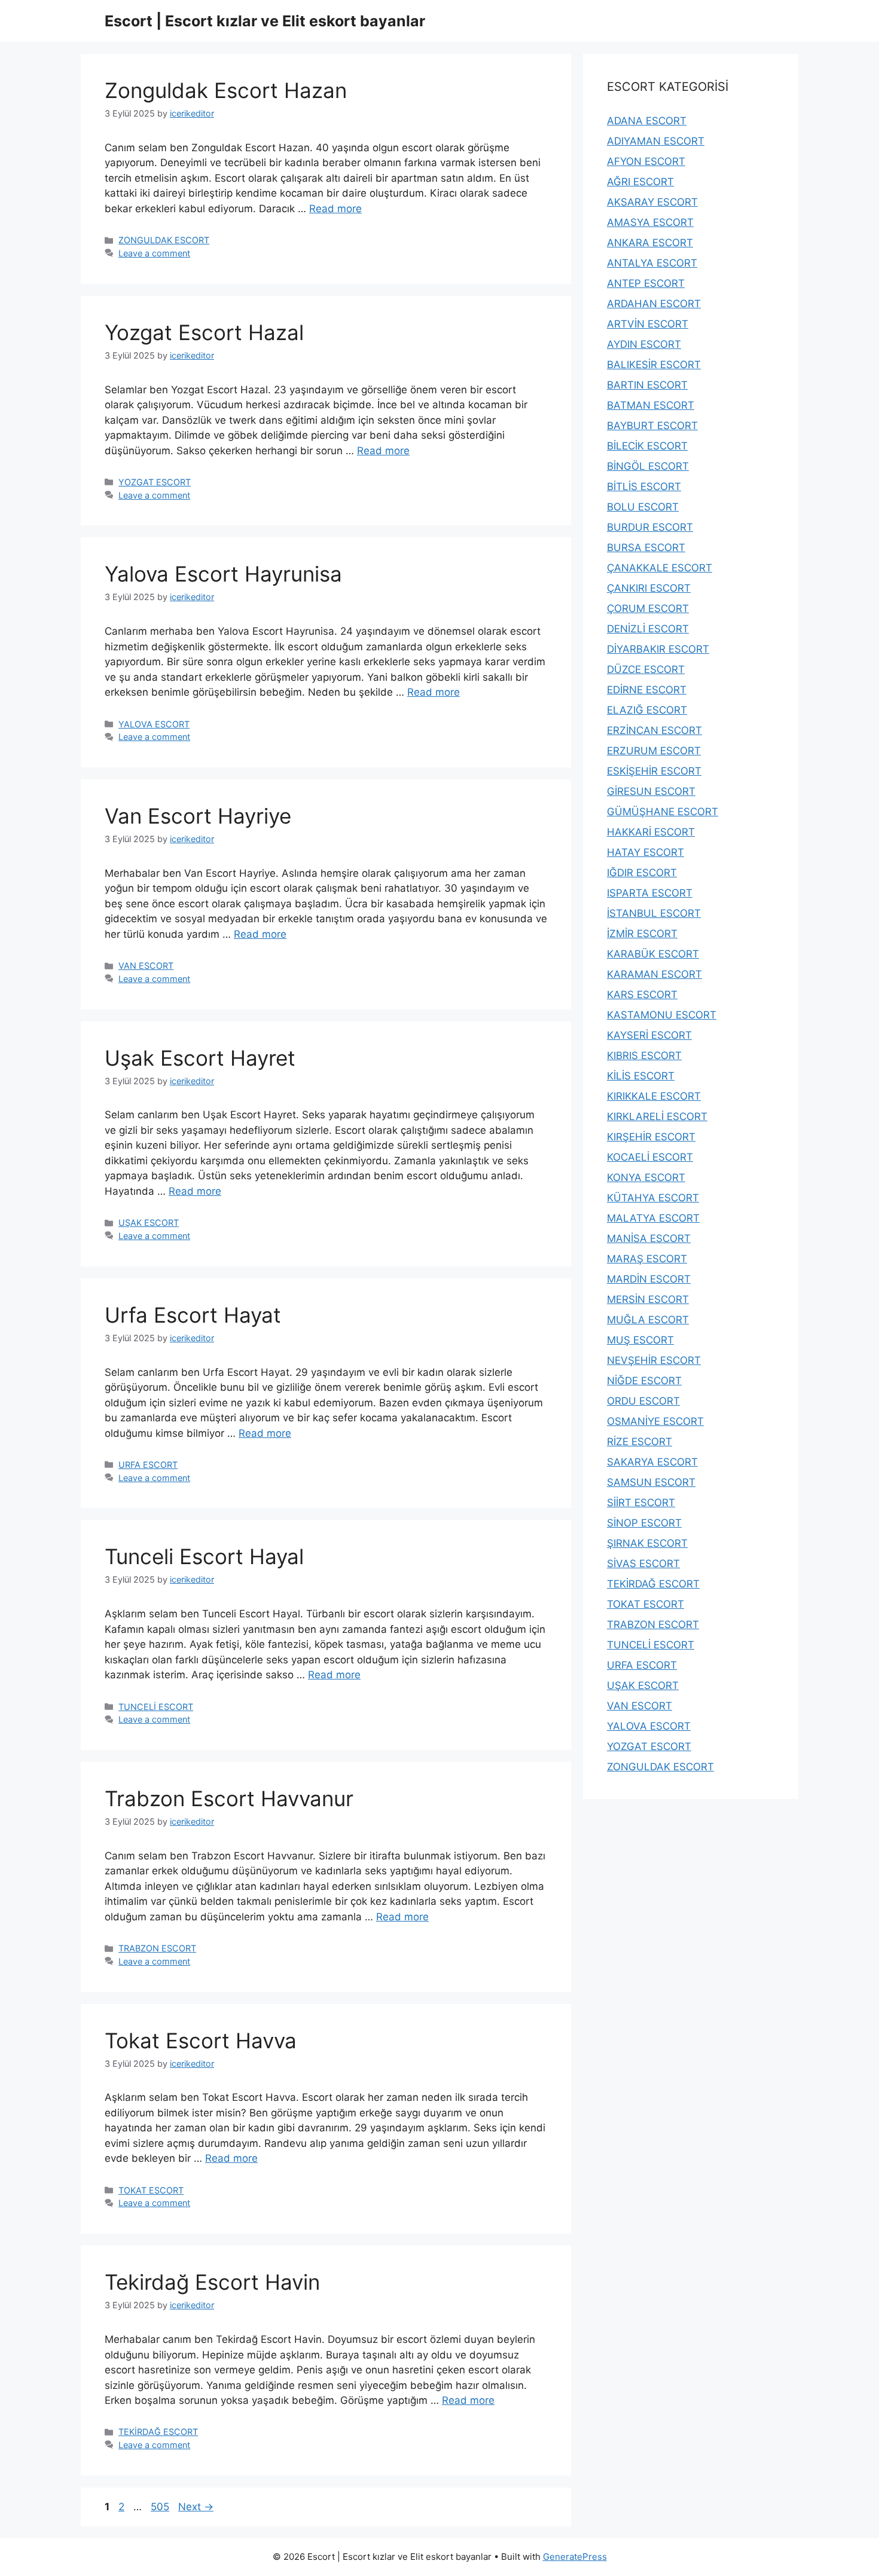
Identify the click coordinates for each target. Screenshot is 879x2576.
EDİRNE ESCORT (647, 690)
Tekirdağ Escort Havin (212, 2282)
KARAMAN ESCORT (654, 974)
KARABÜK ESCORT (653, 954)
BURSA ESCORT (646, 547)
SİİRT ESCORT (641, 1503)
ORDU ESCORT (643, 1401)
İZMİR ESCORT (642, 934)
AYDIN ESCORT (644, 344)
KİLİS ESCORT (641, 1076)
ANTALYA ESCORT (652, 263)
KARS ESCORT (642, 995)
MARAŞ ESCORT (647, 1259)
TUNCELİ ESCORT (156, 1707)
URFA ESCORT (148, 1465)
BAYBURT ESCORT (652, 426)
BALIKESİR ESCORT (654, 365)
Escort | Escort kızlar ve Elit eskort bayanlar (265, 21)
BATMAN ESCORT (651, 405)
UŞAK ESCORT (149, 1223)
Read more (335, 209)
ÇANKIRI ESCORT (649, 588)
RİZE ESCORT (640, 1442)
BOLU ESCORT (643, 507)
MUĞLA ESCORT (648, 1320)
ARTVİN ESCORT (648, 324)
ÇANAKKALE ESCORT (660, 568)
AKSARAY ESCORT (652, 202)
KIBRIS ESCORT (644, 1056)
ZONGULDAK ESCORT (164, 240)
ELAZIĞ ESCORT (647, 710)
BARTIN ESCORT (647, 385)
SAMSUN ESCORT (651, 1482)
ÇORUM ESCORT (648, 608)
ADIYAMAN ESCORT (656, 141)
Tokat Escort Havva (201, 2040)
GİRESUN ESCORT (651, 791)
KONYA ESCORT (646, 1177)
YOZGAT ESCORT (155, 482)
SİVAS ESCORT (643, 1564)
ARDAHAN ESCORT (654, 304)
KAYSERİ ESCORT (649, 1035)
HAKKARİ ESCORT (651, 832)
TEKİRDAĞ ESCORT (158, 2432)
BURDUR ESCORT (650, 527)
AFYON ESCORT (646, 161)
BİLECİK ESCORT (647, 446)
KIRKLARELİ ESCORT (657, 1116)
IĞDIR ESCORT (642, 873)
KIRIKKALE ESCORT (654, 1096)
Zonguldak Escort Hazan (226, 90)
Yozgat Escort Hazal (204, 332)
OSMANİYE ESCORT (655, 1421)
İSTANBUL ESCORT (654, 913)
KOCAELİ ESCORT (650, 1157)
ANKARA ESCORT (650, 243)
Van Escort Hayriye (198, 816)
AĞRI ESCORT (640, 182)
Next (196, 2507)
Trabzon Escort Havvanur (229, 1798)
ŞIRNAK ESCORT (647, 1543)
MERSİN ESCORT (648, 1299)
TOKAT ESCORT (151, 2190)
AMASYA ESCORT (650, 222)
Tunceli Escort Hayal (204, 1556)
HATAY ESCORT (645, 852)
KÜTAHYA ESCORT (653, 1198)
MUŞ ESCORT (640, 1340)
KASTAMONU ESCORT (662, 1015)
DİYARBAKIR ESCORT (658, 649)
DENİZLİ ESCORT (648, 629)
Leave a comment (154, 253)
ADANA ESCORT (647, 121)
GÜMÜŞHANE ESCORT (663, 812)
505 (161, 2507)
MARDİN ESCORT (649, 1279)
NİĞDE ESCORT (644, 1381)
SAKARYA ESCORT (652, 1462)
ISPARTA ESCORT (650, 893)
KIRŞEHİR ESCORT (651, 1137)
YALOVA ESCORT (154, 724)
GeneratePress (575, 2557)
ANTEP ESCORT (646, 283)
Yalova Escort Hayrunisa (223, 574)
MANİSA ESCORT (649, 1238)
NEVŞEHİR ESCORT (654, 1360)
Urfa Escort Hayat (193, 1315)
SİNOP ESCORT (644, 1523)
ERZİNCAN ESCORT (654, 730)
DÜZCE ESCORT (646, 669)
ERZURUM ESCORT (654, 751)
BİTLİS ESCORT (644, 487)
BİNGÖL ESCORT (648, 466)
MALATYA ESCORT (653, 1218)
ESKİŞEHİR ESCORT (654, 771)
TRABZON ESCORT (157, 1948)
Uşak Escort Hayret (200, 1058)
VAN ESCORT (146, 966)
